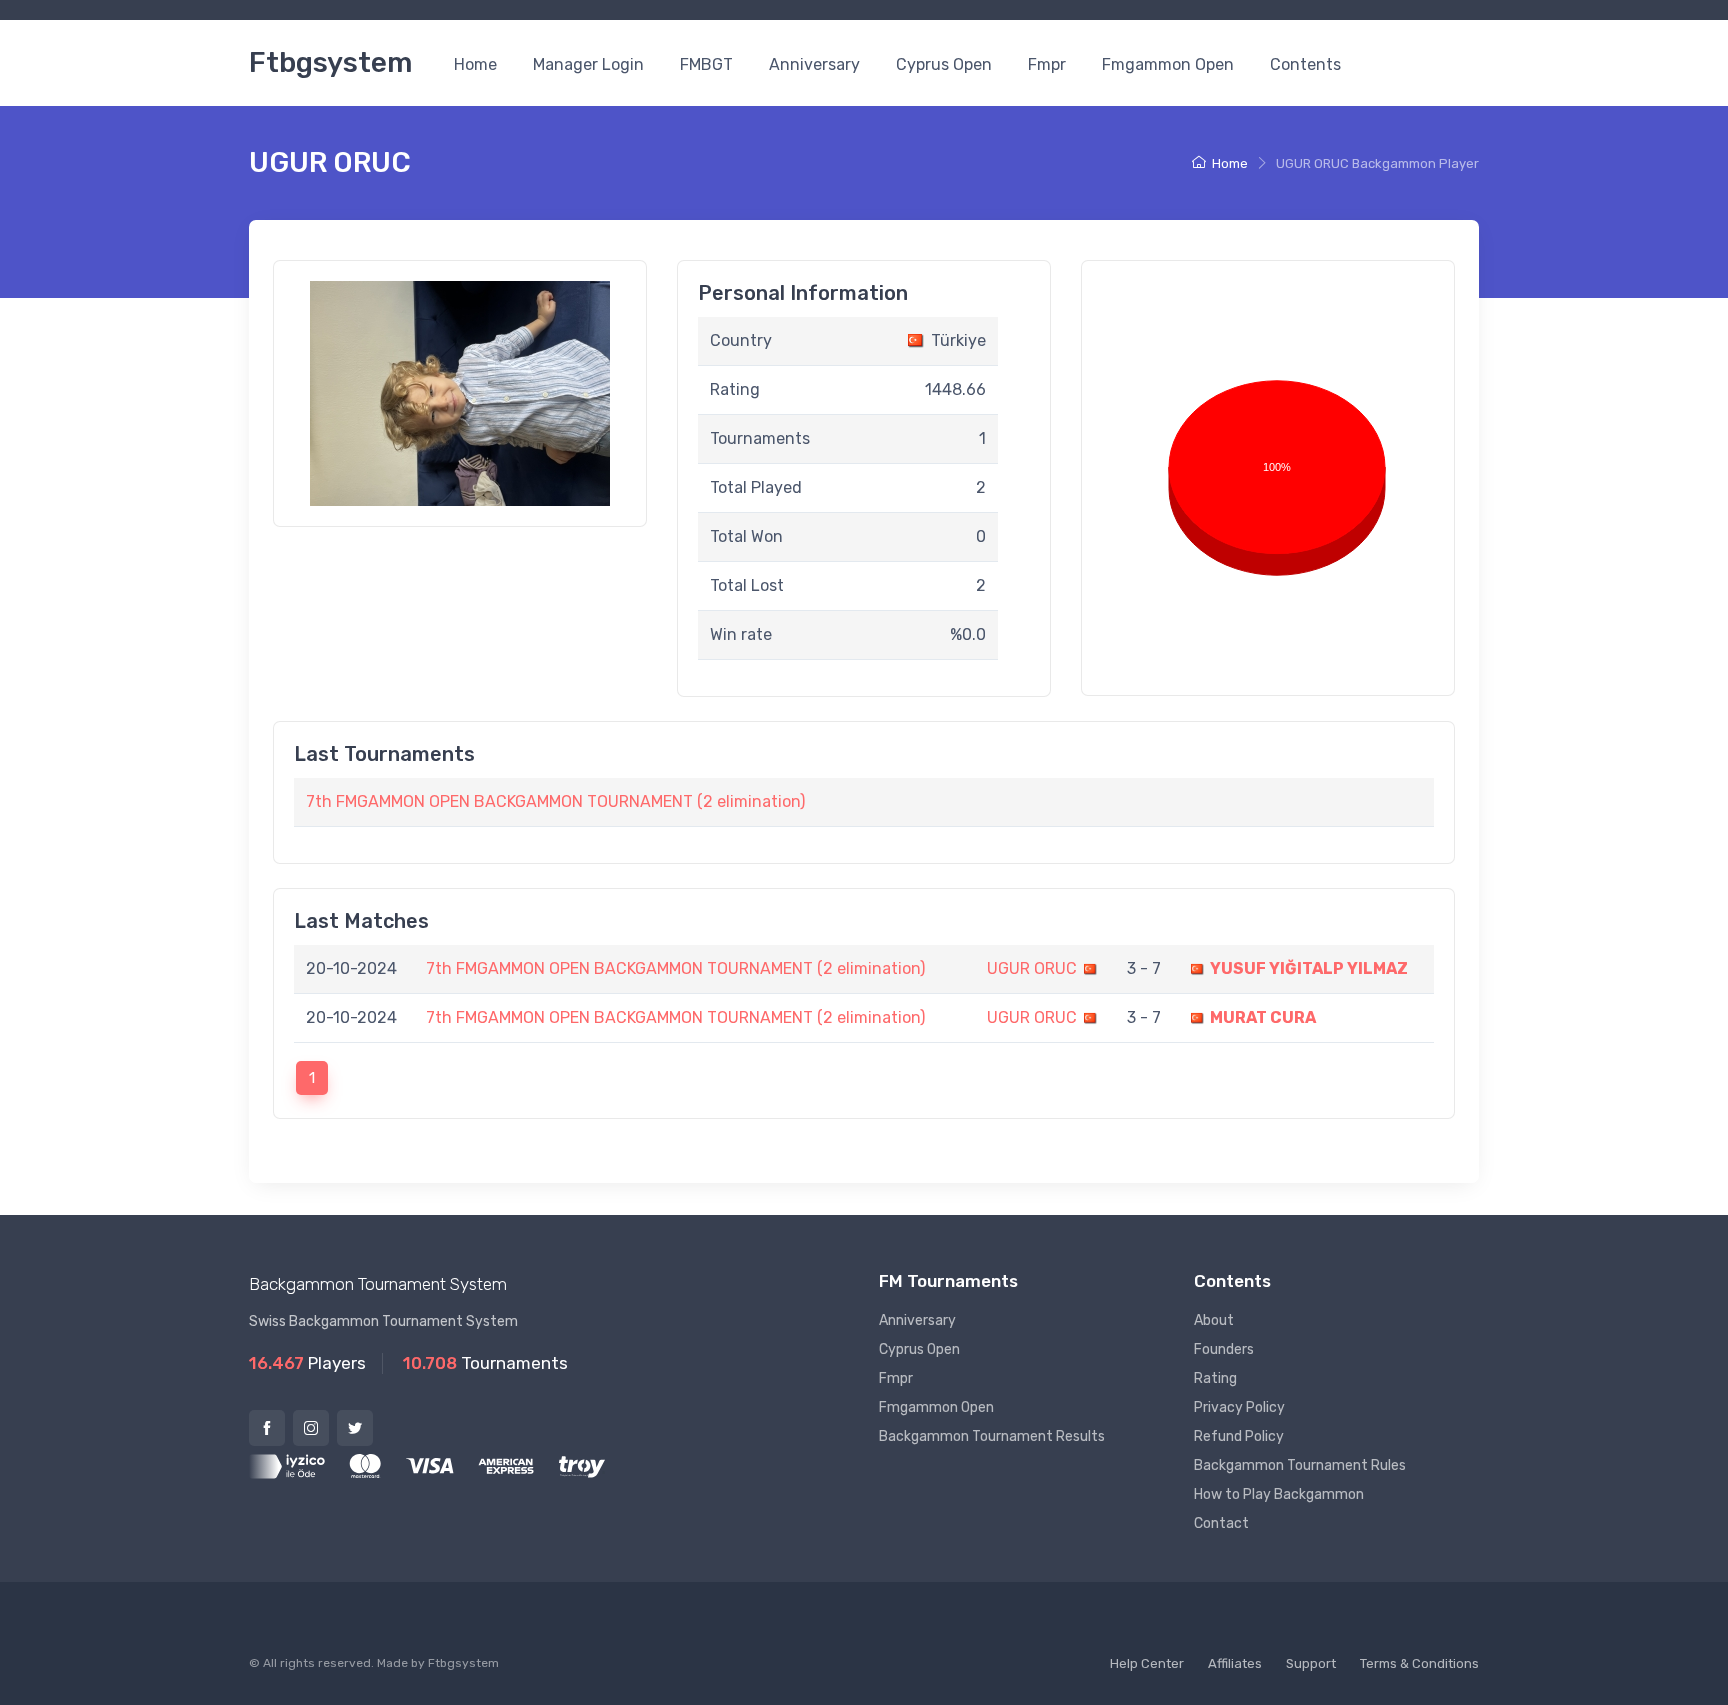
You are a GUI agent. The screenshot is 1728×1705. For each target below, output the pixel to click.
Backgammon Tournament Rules (1300, 1465)
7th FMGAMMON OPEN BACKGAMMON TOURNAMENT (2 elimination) (555, 801)
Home (475, 64)
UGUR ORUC (1032, 968)
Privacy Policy (1239, 1407)
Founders (1224, 1349)
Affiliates (1235, 1663)
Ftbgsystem (330, 62)
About (1214, 1320)
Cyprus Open (944, 64)
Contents (1305, 64)
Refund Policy (1239, 1436)
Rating (1215, 1378)
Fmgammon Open (1168, 64)
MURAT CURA (1263, 1017)
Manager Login (588, 64)
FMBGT (706, 64)
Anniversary (814, 64)
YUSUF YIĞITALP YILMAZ (1309, 968)
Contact (1221, 1523)
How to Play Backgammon (1279, 1494)
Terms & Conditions (1419, 1663)
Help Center (1147, 1663)
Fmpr (1047, 64)
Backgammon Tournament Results (992, 1436)
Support (1311, 1663)
